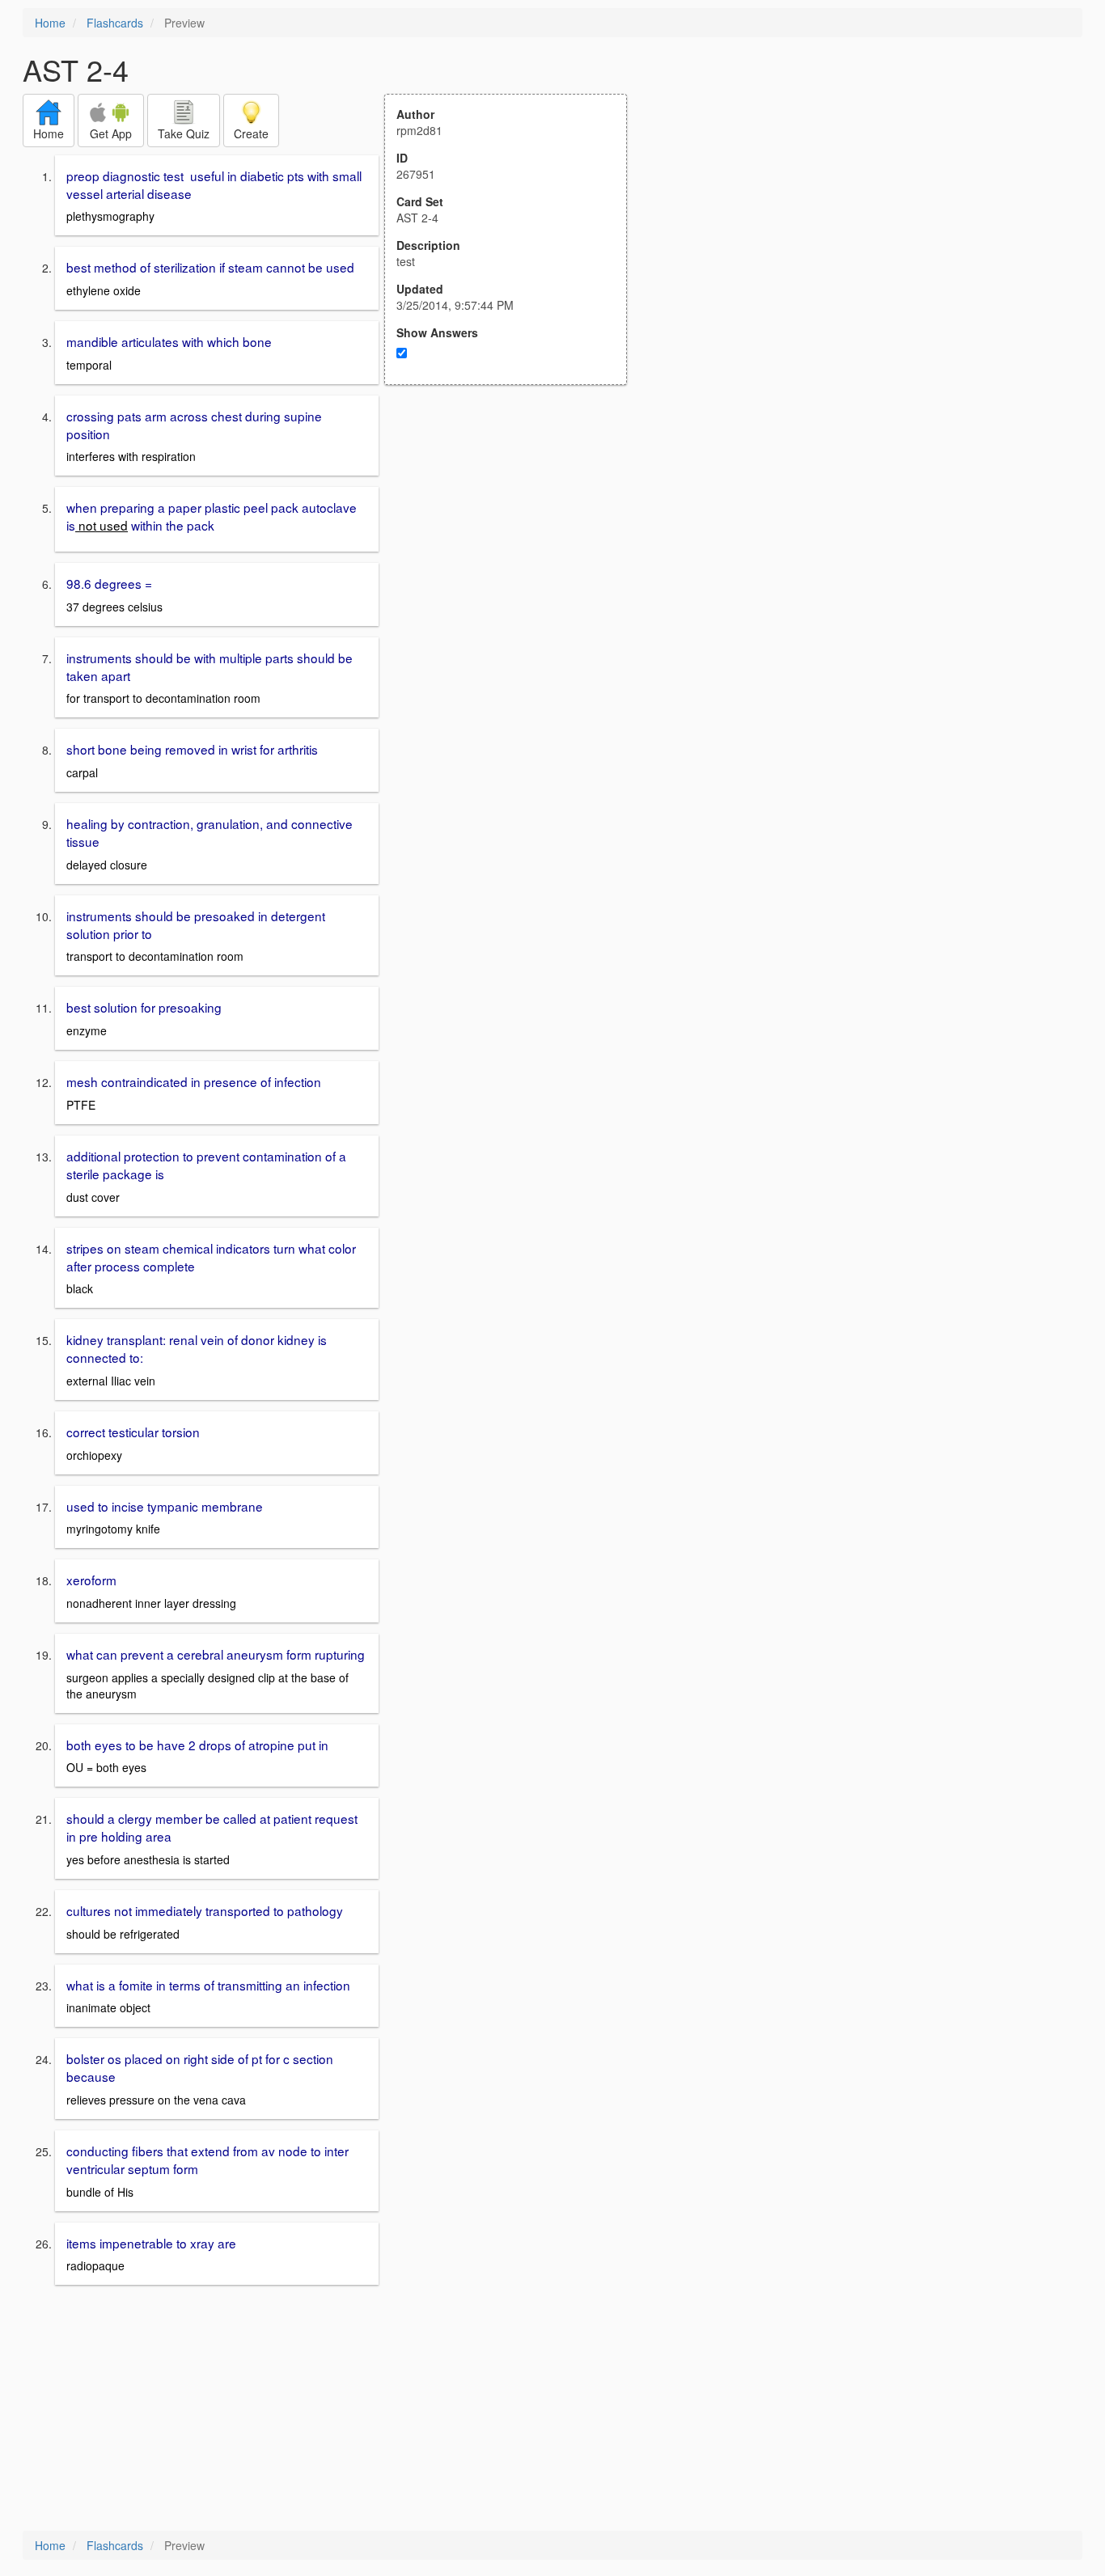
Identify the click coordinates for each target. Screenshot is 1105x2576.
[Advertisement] (514, 544)
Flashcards (115, 23)
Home (50, 23)
